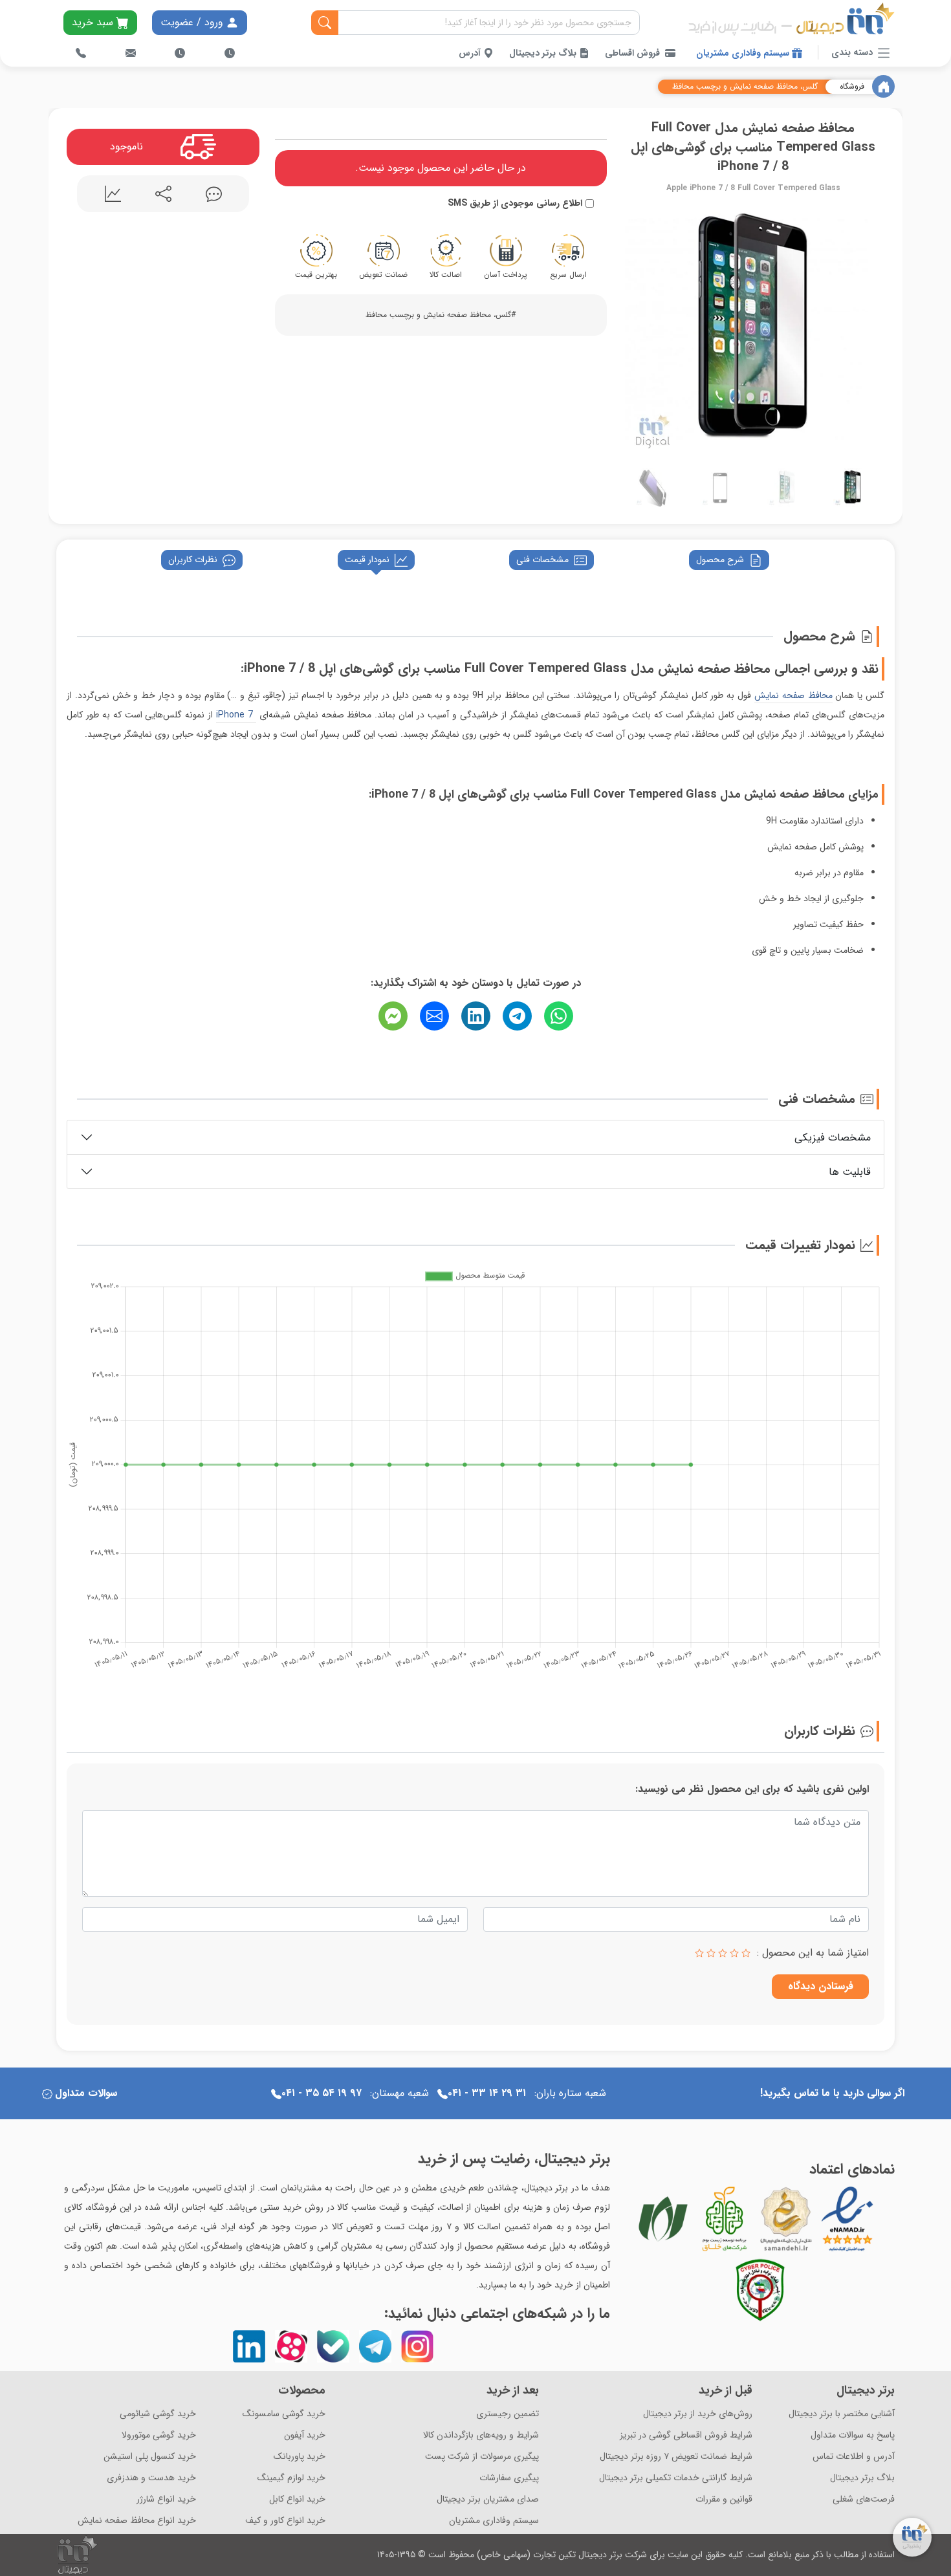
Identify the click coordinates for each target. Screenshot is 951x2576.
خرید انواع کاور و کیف (285, 2521)
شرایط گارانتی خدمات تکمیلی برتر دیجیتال (676, 2478)
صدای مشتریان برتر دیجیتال (488, 2499)
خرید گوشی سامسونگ (284, 2414)
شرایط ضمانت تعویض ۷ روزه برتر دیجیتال (676, 2457)
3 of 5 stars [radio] (723, 1953)
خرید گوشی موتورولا (159, 2435)
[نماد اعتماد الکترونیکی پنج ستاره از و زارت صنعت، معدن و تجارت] (847, 2219)
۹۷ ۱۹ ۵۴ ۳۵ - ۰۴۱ (322, 2093)
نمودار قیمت (367, 560)
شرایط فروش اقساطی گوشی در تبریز (686, 2435)
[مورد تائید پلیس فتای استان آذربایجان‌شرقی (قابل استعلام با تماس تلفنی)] (760, 2290)
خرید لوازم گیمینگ (291, 2478)
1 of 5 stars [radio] (746, 1953)
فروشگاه (852, 87)
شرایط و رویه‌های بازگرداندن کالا (481, 2435)
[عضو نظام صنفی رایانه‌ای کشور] (663, 2219)
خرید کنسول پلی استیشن (150, 2457)
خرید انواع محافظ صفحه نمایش (137, 2521)
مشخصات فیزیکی (833, 1138)
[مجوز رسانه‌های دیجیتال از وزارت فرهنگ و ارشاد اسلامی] (786, 2219)
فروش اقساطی (632, 53)
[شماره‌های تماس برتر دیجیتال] (81, 53)
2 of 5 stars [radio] (734, 1953)
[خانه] (883, 86)
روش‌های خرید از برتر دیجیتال (698, 2414)
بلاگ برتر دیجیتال (544, 53)
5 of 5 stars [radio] (699, 1953)
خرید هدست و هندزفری (151, 2478)
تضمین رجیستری (508, 2414)
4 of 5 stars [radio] (711, 1953)
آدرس (471, 53)
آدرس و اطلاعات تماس (854, 2457)
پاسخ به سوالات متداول (853, 2435)
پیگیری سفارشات (509, 2478)
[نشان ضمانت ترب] (883, 2218)
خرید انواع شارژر (166, 2499)
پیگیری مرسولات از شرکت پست (482, 2457)
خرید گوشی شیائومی (158, 2414)
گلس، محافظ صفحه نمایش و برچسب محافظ (745, 87)
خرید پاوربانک (300, 2457)
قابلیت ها (850, 1172)
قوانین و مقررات (724, 2499)
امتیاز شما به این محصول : (813, 1953)
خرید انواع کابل (297, 2499)
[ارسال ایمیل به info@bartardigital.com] (131, 53)
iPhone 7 (236, 715)
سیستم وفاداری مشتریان (744, 53)
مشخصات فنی (542, 560)
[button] (635, 328)
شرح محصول (720, 560)
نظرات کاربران (193, 560)
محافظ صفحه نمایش (793, 695)
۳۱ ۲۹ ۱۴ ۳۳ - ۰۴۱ (487, 2093)
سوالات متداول (86, 2093)
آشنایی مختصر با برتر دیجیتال (842, 2414)
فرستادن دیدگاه (821, 1986)
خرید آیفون (305, 2435)
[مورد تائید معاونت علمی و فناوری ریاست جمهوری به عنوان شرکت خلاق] (725, 2219)
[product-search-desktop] (325, 23)
